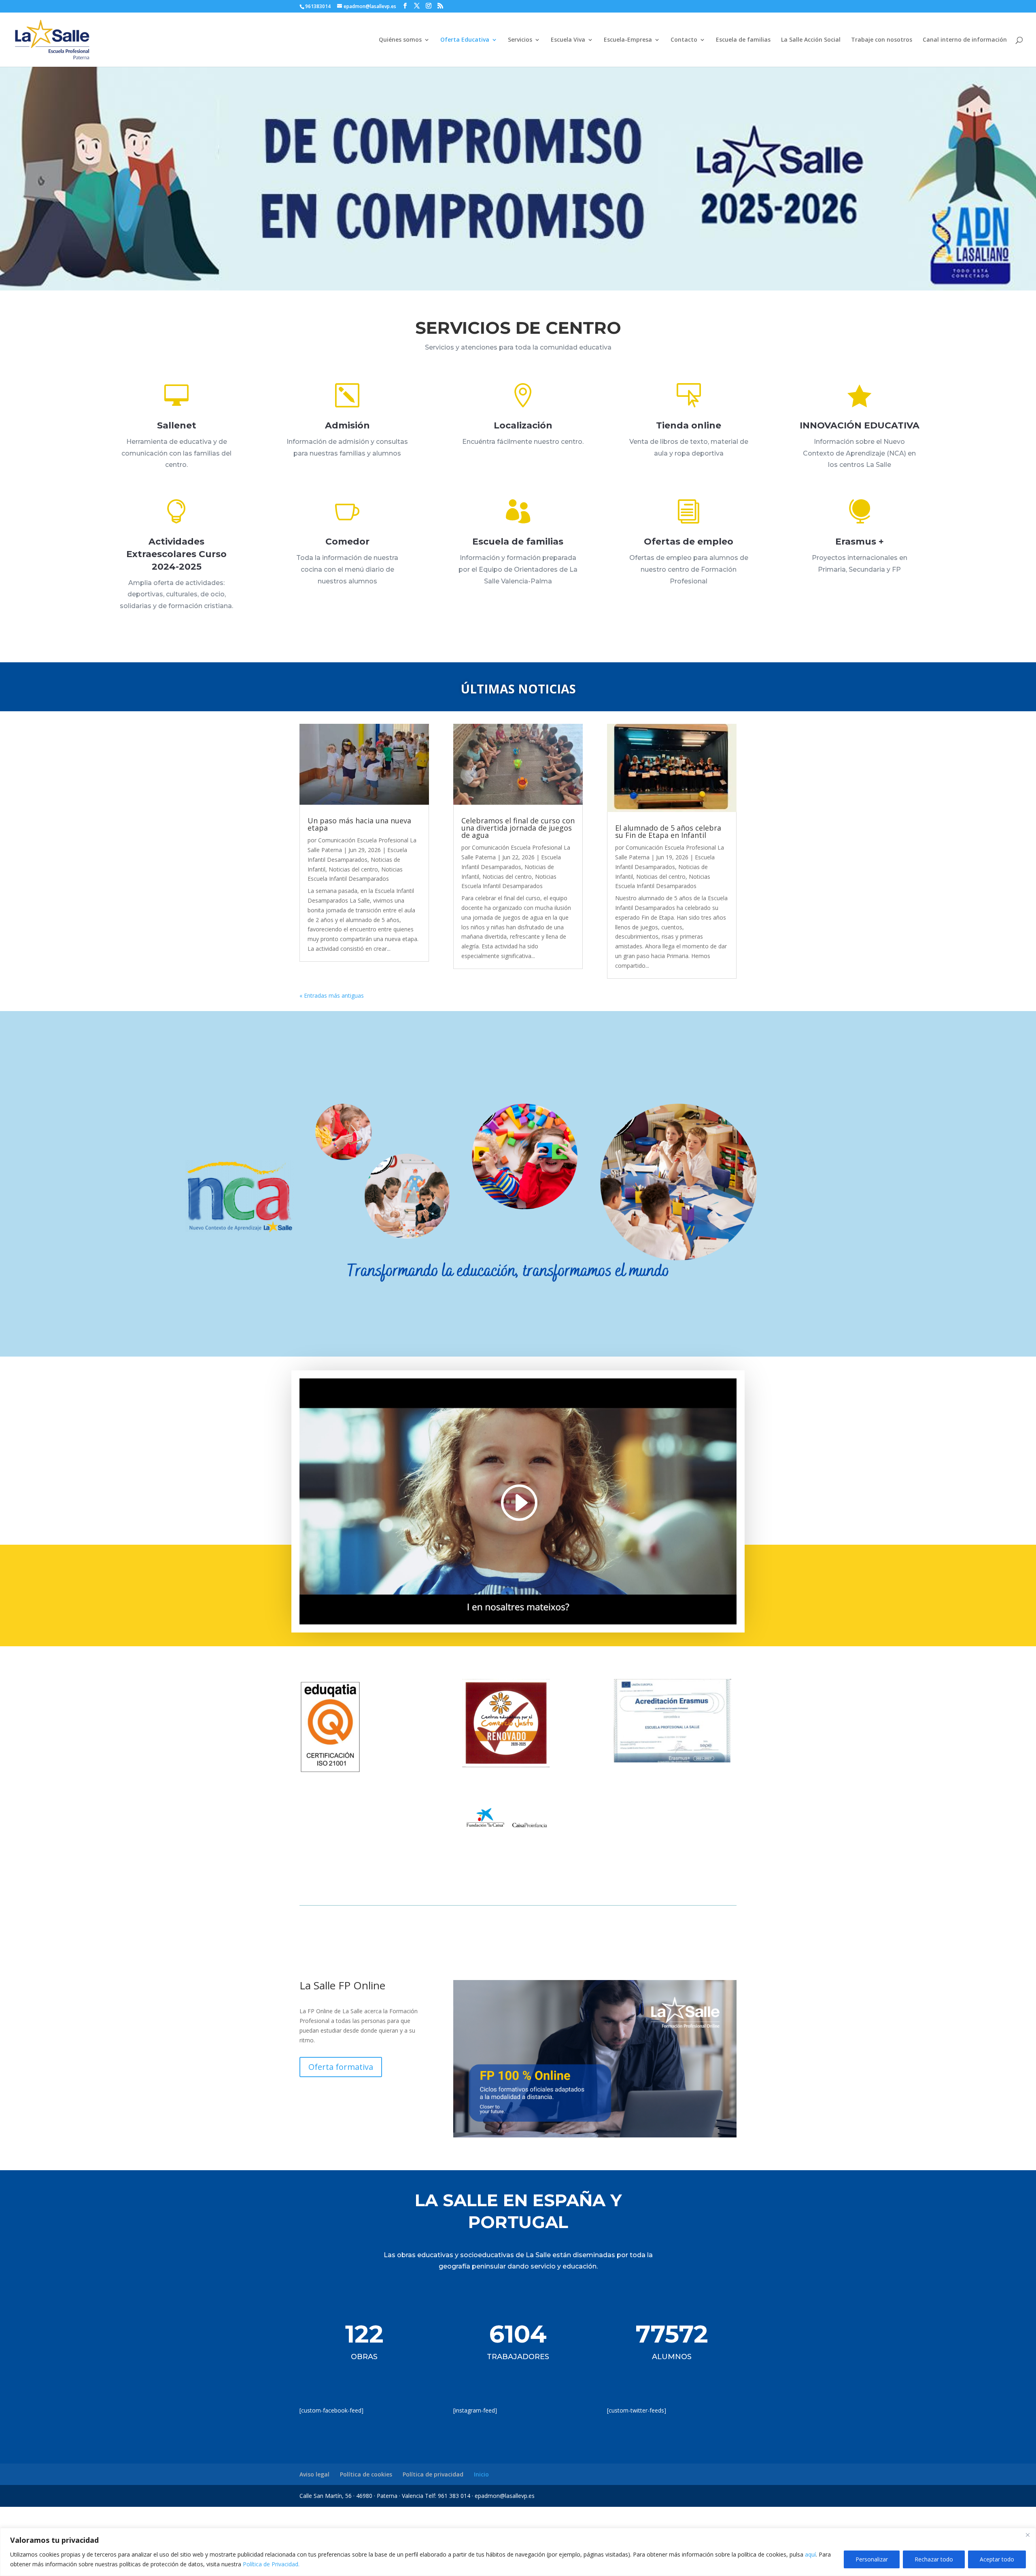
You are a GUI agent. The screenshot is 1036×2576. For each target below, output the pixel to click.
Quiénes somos (400, 40)
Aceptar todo (997, 2559)
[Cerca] (1028, 2535)
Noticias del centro (353, 869)
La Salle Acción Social (811, 40)
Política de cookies (366, 2474)
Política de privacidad (433, 2474)
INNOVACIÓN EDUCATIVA (860, 425)
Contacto (684, 40)
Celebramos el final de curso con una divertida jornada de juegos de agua (518, 828)
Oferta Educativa (465, 40)
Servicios (520, 40)
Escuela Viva (568, 40)
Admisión (347, 425)
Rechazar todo (934, 2559)
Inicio (481, 2474)
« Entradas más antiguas (332, 995)
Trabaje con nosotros (882, 40)
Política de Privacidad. (271, 2564)
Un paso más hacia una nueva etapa (359, 824)
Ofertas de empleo (689, 542)
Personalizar (872, 2559)
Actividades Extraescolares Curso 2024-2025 (176, 554)
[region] (518, 2552)
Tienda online (689, 425)
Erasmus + (860, 542)
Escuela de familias (743, 40)
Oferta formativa (341, 2067)
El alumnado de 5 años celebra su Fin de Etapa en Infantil (668, 831)
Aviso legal (314, 2474)
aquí (810, 2554)
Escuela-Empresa (628, 40)
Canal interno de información (965, 40)
